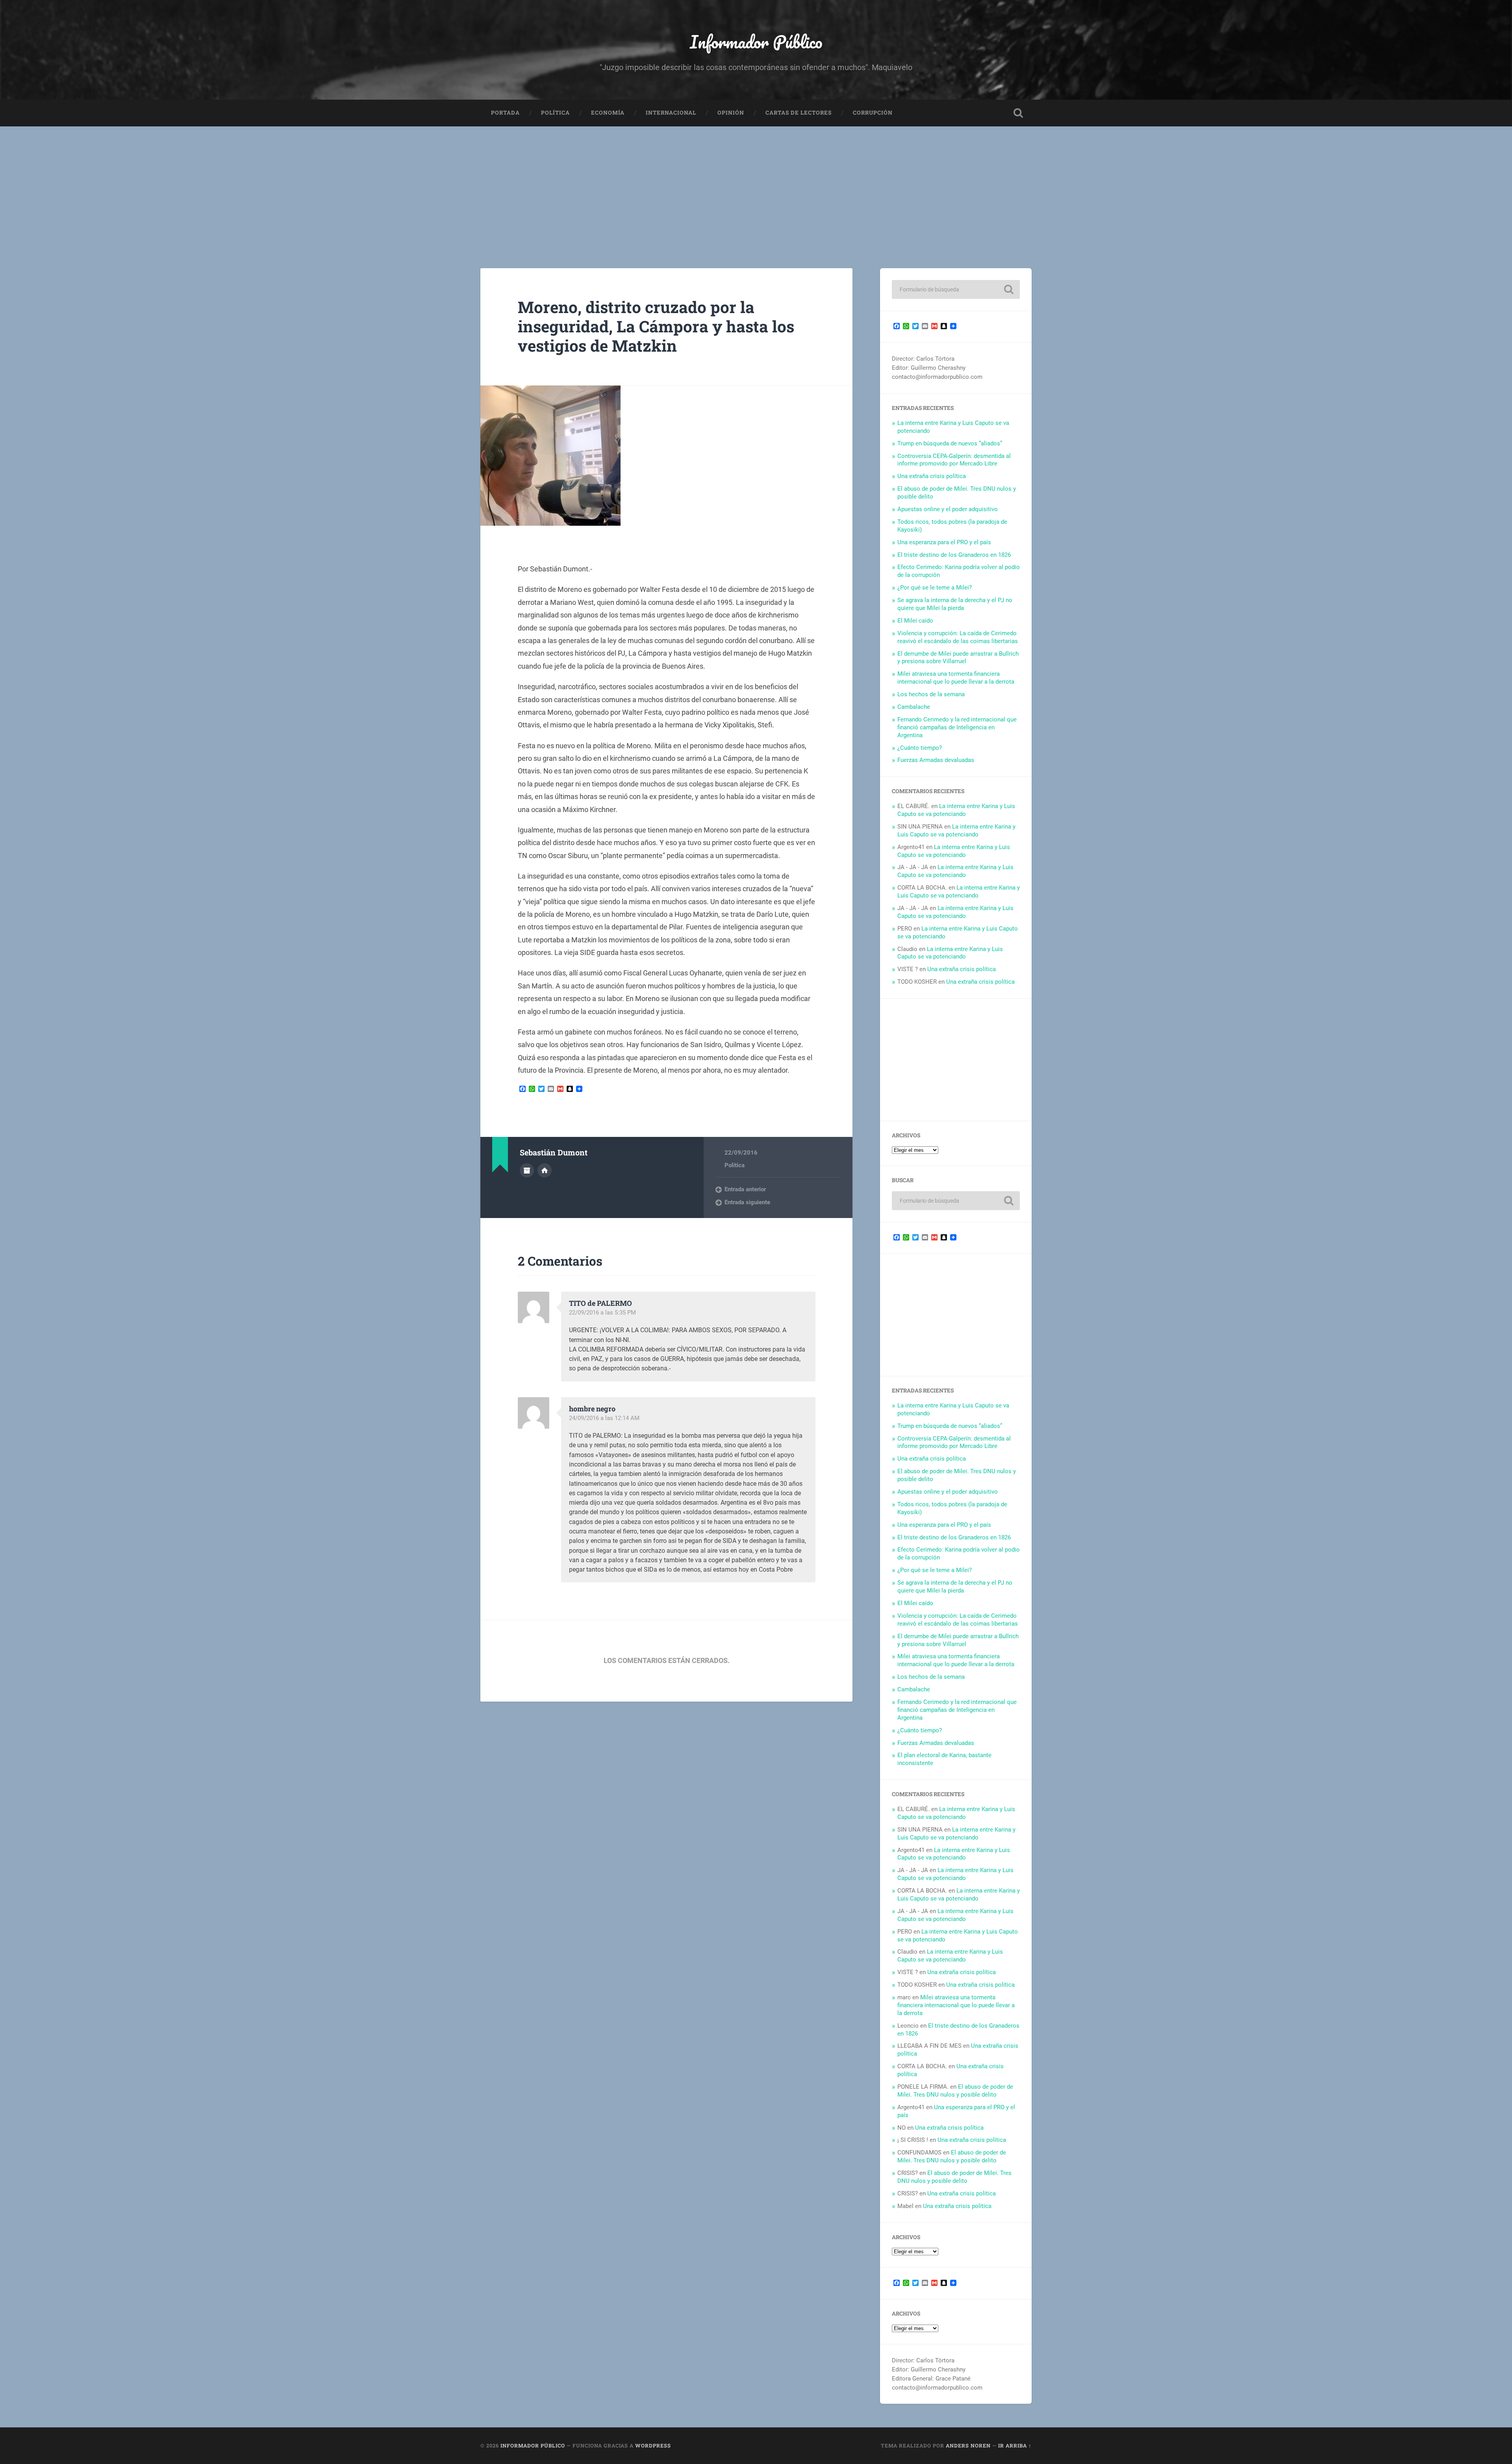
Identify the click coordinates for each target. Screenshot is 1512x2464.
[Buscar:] (956, 289)
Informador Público (756, 42)
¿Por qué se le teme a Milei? (935, 588)
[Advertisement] (756, 185)
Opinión (731, 113)
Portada (505, 113)
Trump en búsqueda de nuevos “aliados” (950, 443)
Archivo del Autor (527, 1170)
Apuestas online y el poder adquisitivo (948, 509)
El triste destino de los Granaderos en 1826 (954, 555)
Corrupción (873, 113)
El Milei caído (915, 621)
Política (555, 113)
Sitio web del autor (545, 1170)
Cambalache (914, 707)
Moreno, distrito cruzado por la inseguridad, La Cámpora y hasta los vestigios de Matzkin (656, 326)
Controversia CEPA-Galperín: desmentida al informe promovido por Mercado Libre (954, 460)
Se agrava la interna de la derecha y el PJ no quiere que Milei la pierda (955, 604)
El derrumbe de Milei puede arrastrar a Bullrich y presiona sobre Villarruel (958, 658)
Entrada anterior (745, 1189)
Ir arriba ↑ (1015, 2445)
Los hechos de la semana (931, 694)
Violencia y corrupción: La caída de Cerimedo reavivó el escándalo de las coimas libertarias (958, 637)
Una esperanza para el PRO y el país (944, 542)
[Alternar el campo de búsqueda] (1018, 113)
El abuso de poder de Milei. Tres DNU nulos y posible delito (955, 2091)
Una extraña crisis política (932, 476)
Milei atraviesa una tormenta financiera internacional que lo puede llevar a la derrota (956, 678)
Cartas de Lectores (799, 113)
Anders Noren (968, 2445)
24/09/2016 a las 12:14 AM (604, 1418)
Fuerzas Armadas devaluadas (936, 760)
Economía (608, 113)
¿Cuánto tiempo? (920, 748)
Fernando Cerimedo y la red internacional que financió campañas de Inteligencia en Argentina (957, 727)
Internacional (671, 113)
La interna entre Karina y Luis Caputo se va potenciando (956, 810)
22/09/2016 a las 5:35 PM (602, 1313)
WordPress (653, 2445)
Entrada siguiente (747, 1202)
